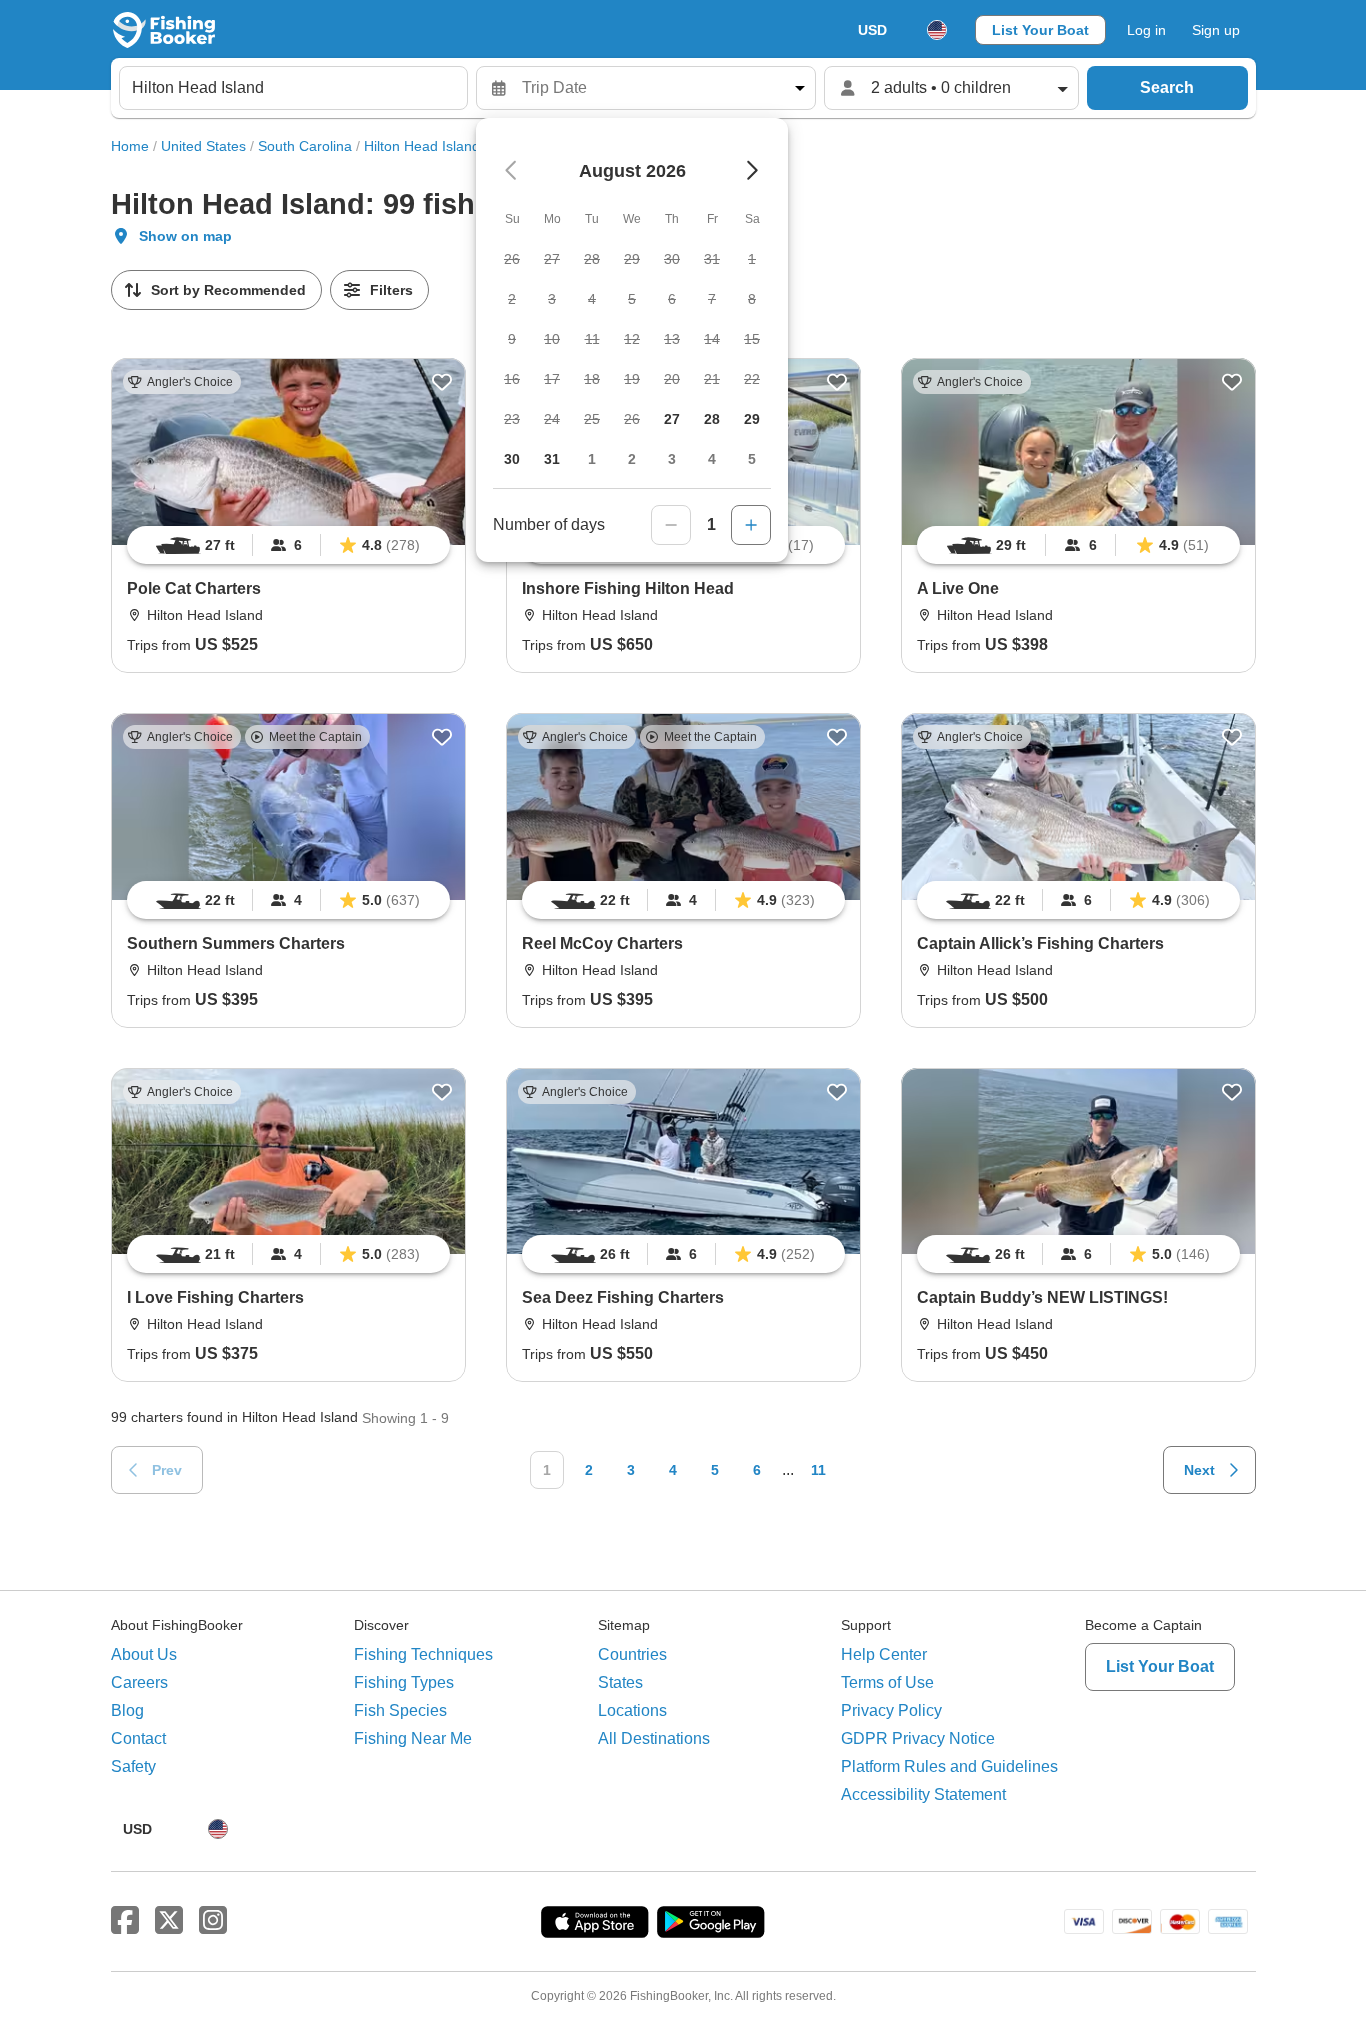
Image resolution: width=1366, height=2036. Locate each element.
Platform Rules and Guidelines (949, 1766)
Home (130, 146)
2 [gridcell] (632, 459)
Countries (632, 1654)
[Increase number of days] (751, 525)
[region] (288, 545)
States (620, 1682)
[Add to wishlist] (442, 382)
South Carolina (305, 146)
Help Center (884, 1654)
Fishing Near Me (413, 1738)
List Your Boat (1040, 30)
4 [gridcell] (712, 459)
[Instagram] (213, 1921)
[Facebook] (125, 1921)
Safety (133, 1766)
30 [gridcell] (512, 459)
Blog (127, 1710)
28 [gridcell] (712, 419)
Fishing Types (404, 1682)
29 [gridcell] (752, 419)
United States (203, 146)
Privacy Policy (891, 1710)
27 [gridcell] (672, 419)
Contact (138, 1738)
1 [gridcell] (592, 459)
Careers (139, 1682)
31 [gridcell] (552, 459)
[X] (169, 1921)
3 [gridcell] (672, 459)
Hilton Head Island (422, 146)
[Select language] (937, 30)
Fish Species (400, 1710)
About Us (144, 1654)
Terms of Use (887, 1682)
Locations (632, 1710)
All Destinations (654, 1738)
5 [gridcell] (752, 459)
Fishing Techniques (423, 1654)
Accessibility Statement (923, 1794)
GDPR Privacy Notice (918, 1738)
